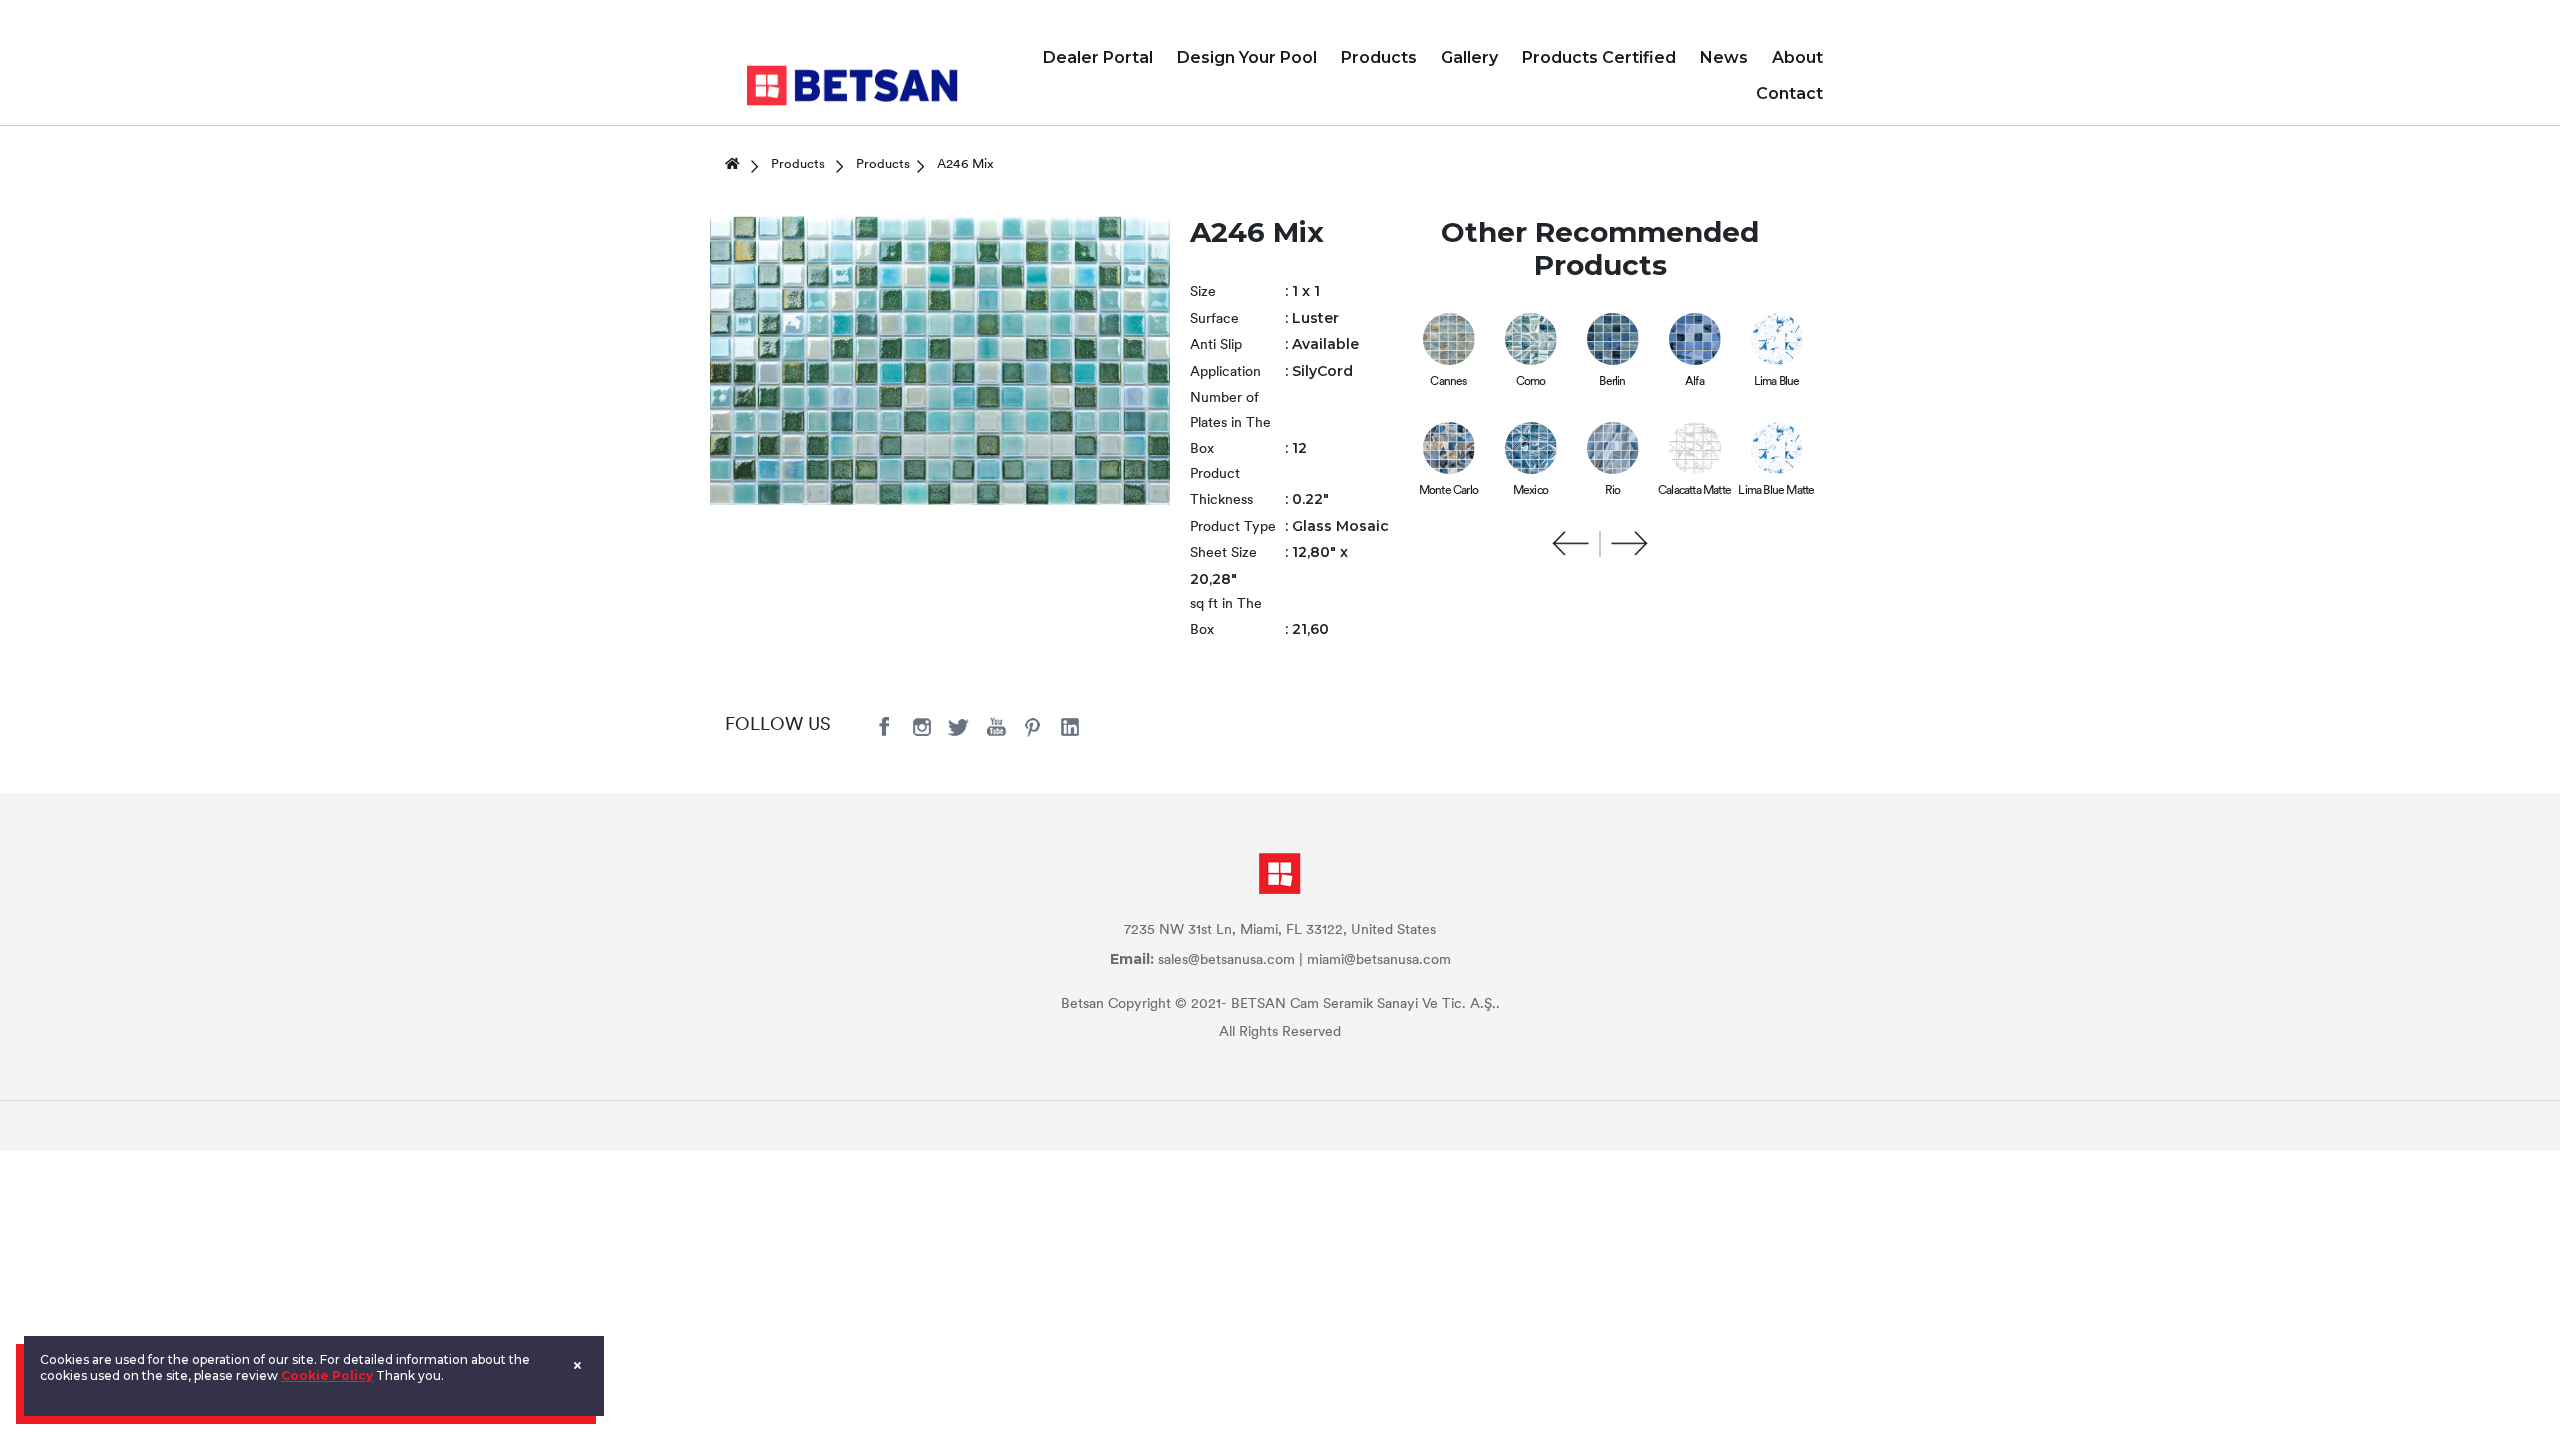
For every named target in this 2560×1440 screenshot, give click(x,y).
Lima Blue (1777, 382)
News (1724, 57)
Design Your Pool (1247, 57)
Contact (1789, 93)
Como (1531, 382)
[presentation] (1571, 544)
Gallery (1469, 57)
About (1797, 57)
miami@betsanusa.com (1379, 960)
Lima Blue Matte (1776, 491)
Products (1379, 57)
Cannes (1448, 382)
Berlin (1612, 382)
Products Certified (1599, 57)
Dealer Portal (1098, 57)
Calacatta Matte (1694, 491)
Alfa (1694, 382)
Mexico (1530, 491)
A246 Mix (965, 164)
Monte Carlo (1448, 491)
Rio (1613, 491)
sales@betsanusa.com (1226, 960)
